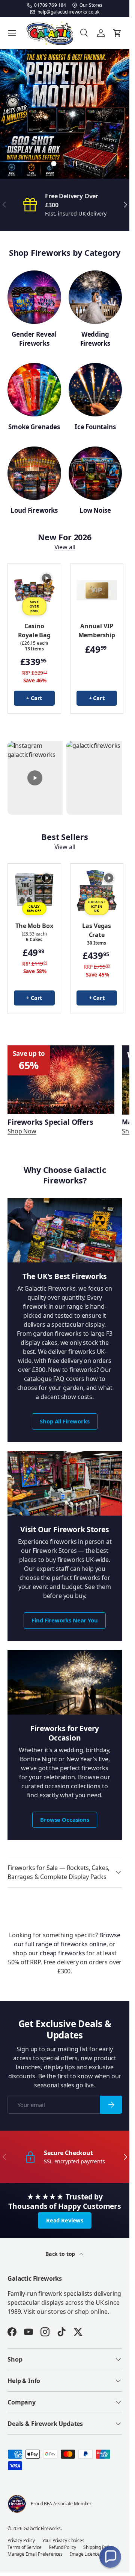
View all (65, 547)
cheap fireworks (62, 1953)
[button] (110, 2557)
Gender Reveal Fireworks (34, 339)
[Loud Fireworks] (34, 473)
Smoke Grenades (34, 427)
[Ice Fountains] (95, 390)
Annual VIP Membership (97, 630)
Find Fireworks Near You (64, 1620)
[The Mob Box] (34, 890)
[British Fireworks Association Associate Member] (17, 2504)
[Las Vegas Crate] (97, 890)
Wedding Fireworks (95, 339)
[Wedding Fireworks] (95, 297)
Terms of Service (24, 2547)
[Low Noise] (95, 473)
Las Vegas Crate (97, 930)
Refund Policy (62, 2547)
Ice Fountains (95, 427)
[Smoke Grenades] (34, 390)
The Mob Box (34, 926)
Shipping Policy (98, 2547)
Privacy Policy (21, 2540)
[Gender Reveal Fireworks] (34, 297)
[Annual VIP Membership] (97, 590)
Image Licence (85, 2554)
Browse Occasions (64, 1820)
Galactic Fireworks (42, 2528)
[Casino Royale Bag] (34, 590)
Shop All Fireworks (64, 1421)
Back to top (61, 2254)
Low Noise (95, 510)
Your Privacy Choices (63, 2540)
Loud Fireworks (34, 510)
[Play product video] (46, 578)
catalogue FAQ (44, 1379)
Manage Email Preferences (35, 2554)
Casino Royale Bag (34, 630)
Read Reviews (65, 2220)
